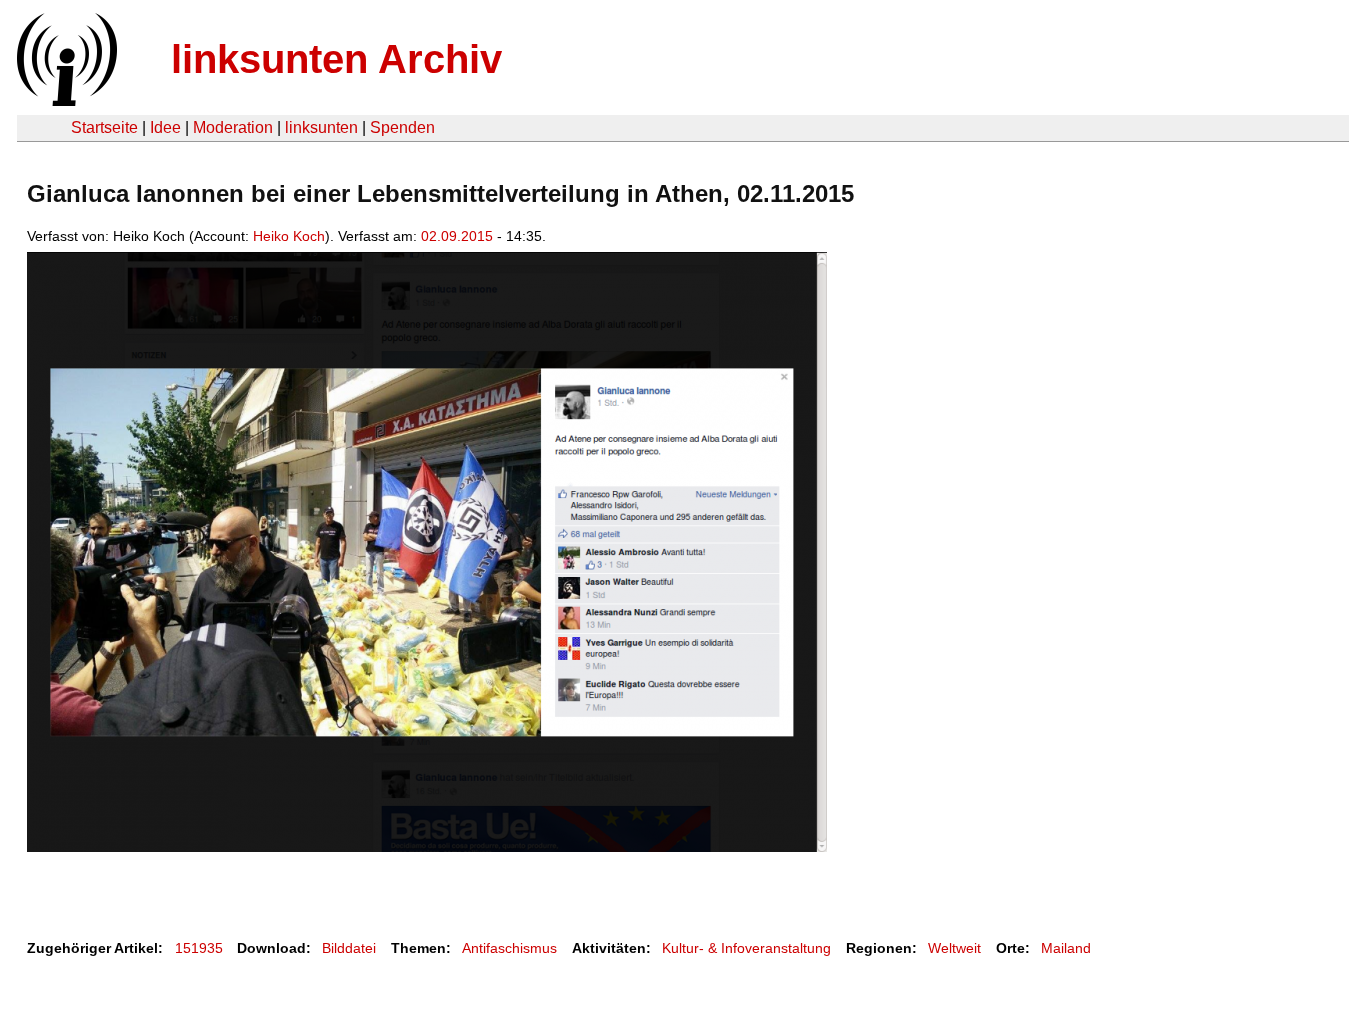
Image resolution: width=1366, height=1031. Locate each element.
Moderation (233, 127)
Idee (165, 127)
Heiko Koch (289, 236)
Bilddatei (349, 948)
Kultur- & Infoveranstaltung (746, 948)
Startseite (104, 127)
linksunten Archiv (336, 59)
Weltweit (954, 948)
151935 (199, 948)
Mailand (1066, 948)
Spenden (402, 127)
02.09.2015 (457, 236)
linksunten (321, 127)
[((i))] (65, 100)
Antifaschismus (509, 948)
